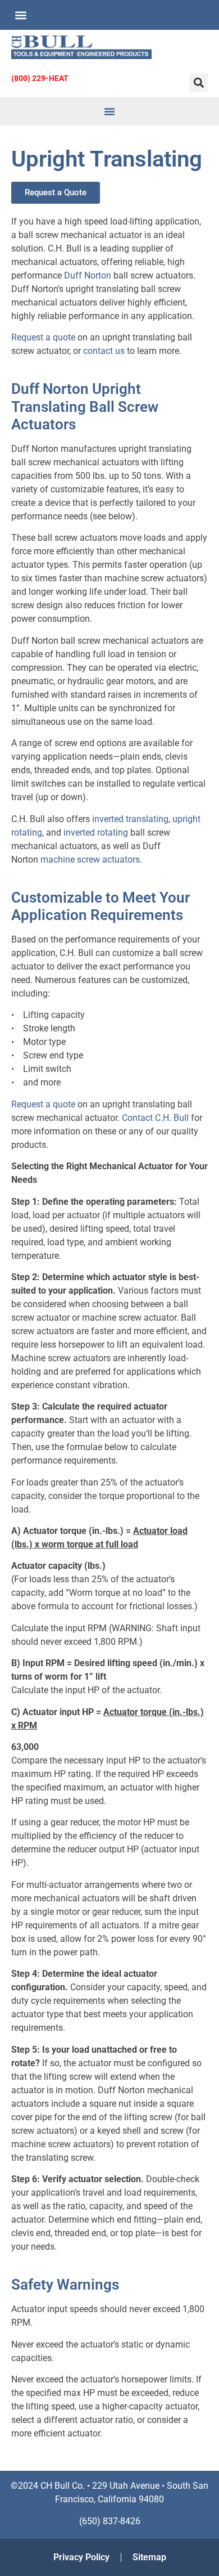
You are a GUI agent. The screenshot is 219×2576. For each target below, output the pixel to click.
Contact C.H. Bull (155, 1118)
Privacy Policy (81, 2557)
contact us (104, 351)
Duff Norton (88, 275)
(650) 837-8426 (110, 2521)
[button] (20, 15)
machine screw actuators (90, 860)
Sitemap (149, 2557)
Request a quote (43, 337)
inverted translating (130, 819)
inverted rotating (96, 833)
